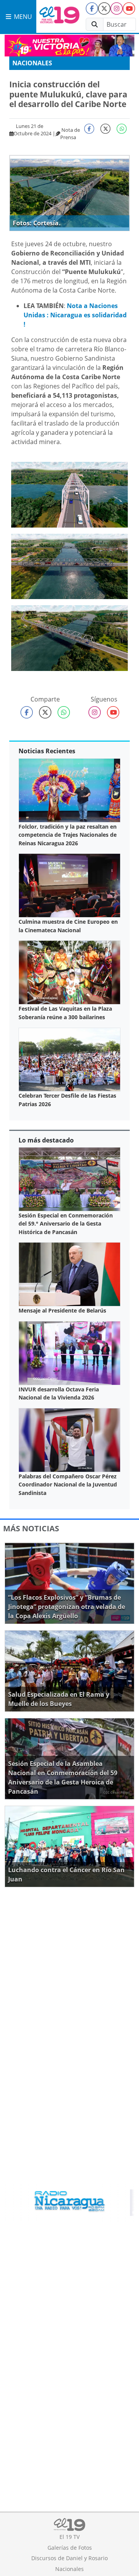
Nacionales (32, 63)
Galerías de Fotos (70, 2548)
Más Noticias (31, 1528)
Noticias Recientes (47, 751)
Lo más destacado (46, 1140)
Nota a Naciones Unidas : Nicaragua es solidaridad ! (75, 315)
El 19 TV (69, 2537)
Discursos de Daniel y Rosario (69, 2558)
